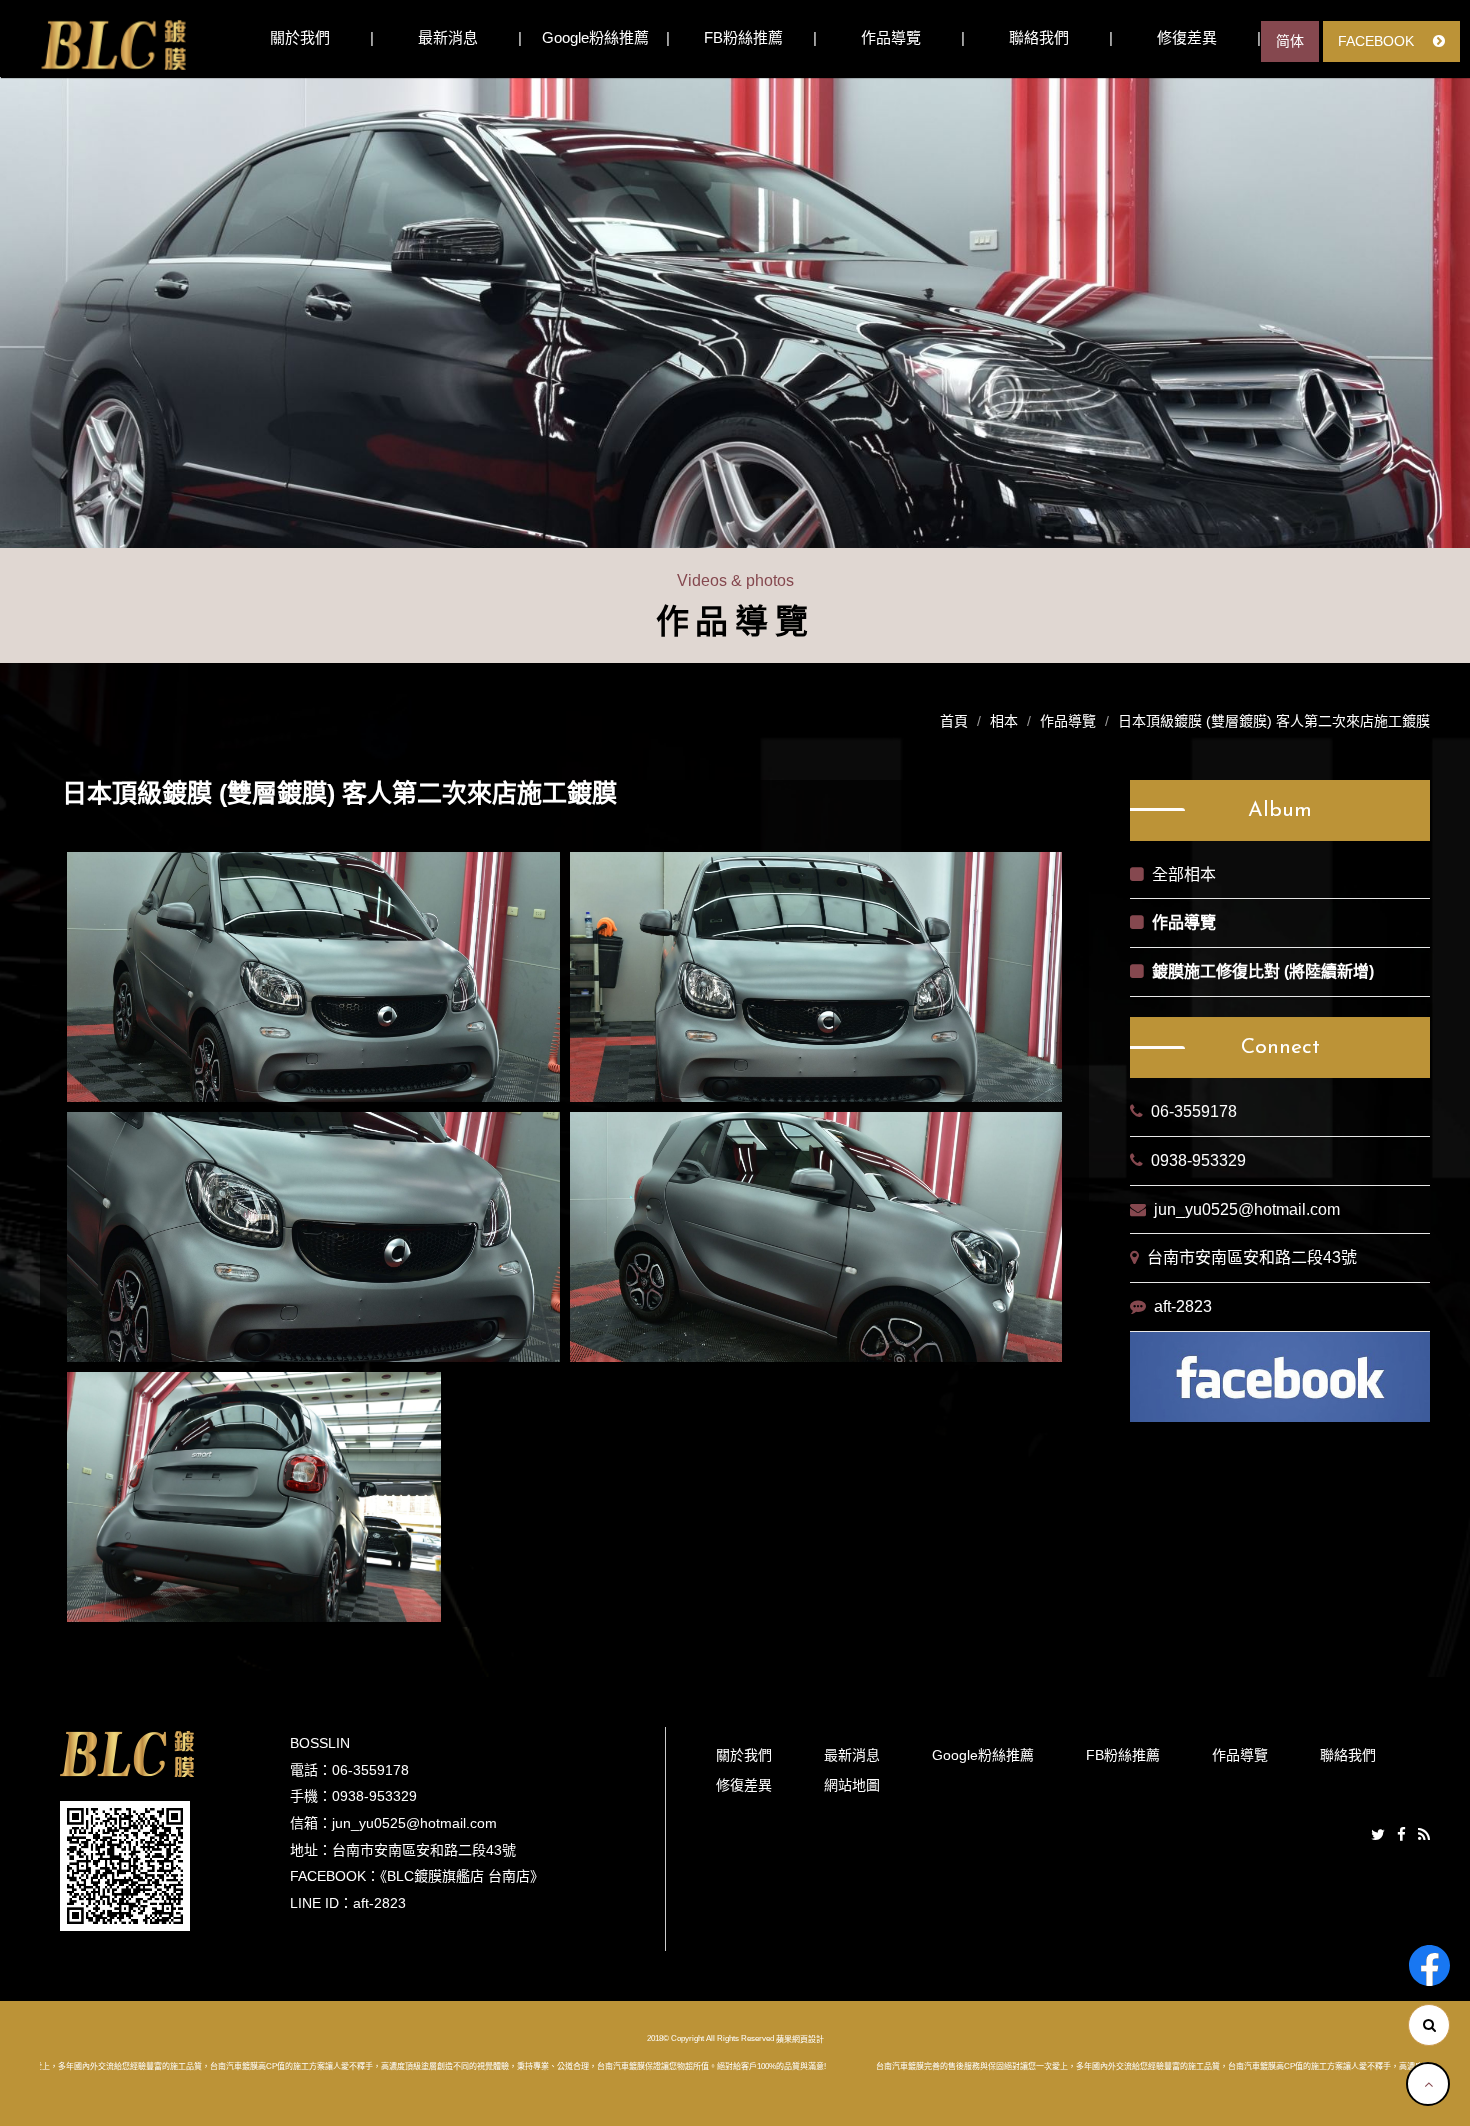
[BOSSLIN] (113, 44)
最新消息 (448, 37)
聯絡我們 (1039, 37)
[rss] (1424, 1835)
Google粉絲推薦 (595, 37)
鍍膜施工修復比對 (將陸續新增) (1263, 971)
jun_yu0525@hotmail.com (1247, 1209)
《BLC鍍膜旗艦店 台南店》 (462, 1876)
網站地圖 (852, 1785)
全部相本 (1184, 874)
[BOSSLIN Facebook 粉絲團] (1429, 1965)
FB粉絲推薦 (743, 37)
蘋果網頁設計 (800, 2039)
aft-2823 (1183, 1306)
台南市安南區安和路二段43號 (1252, 1257)
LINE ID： (321, 1903)
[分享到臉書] (1401, 1835)
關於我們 (300, 37)
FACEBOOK (1378, 41)
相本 (1004, 721)
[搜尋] (1429, 2025)
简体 (1290, 41)
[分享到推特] (1378, 1835)
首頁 (954, 721)
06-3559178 (1194, 1111)
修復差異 (1187, 37)
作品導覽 (891, 37)
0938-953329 (1198, 1160)
